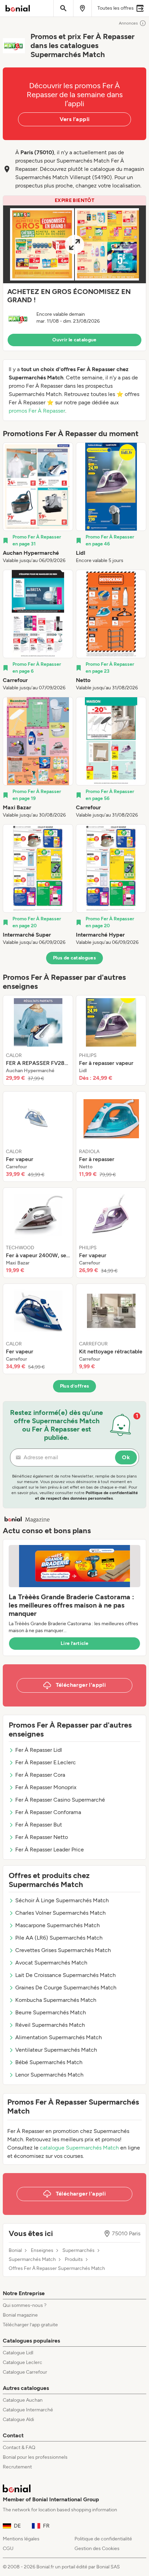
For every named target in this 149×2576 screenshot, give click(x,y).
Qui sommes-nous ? (25, 2305)
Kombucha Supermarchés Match (56, 2000)
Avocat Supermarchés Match (51, 1963)
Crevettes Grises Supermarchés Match (63, 1950)
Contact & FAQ (19, 2448)
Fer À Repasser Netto (42, 1837)
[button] (74, 273)
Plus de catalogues (74, 958)
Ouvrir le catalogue (74, 340)
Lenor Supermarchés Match (49, 2075)
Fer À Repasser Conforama (48, 1812)
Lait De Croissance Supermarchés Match (65, 1975)
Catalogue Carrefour (25, 2372)
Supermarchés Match (32, 2260)
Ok (126, 1457)
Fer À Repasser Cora (40, 1775)
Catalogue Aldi (18, 2419)
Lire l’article (74, 1643)
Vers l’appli (75, 119)
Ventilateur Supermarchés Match (56, 2050)
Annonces (128, 23)
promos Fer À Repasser (37, 411)
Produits (74, 2260)
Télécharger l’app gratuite (30, 2325)
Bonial (15, 2251)
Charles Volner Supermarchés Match (60, 1913)
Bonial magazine (20, 2315)
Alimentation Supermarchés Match (59, 2037)
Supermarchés (78, 2251)
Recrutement (17, 2467)
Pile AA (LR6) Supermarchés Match (59, 1938)
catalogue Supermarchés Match (79, 2148)
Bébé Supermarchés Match (49, 2062)
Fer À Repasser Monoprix (46, 1787)
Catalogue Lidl (18, 2353)
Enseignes (42, 2251)
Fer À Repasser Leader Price (50, 1850)
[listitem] (38, 503)
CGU (8, 2549)
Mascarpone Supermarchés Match (58, 1925)
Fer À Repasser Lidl (39, 1750)
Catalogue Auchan (23, 2400)
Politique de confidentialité (103, 2539)
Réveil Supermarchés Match (50, 2025)
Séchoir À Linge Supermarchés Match (62, 1900)
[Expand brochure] (74, 244)
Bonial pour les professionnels (35, 2457)
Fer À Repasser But (39, 1825)
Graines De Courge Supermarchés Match (66, 1988)
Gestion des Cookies (97, 2549)
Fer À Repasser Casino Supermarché (60, 1800)
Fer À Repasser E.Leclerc (46, 1762)
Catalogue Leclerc (23, 2362)
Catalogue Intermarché (28, 2410)
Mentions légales (21, 2539)
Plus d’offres (75, 1386)
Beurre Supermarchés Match (51, 2012)
